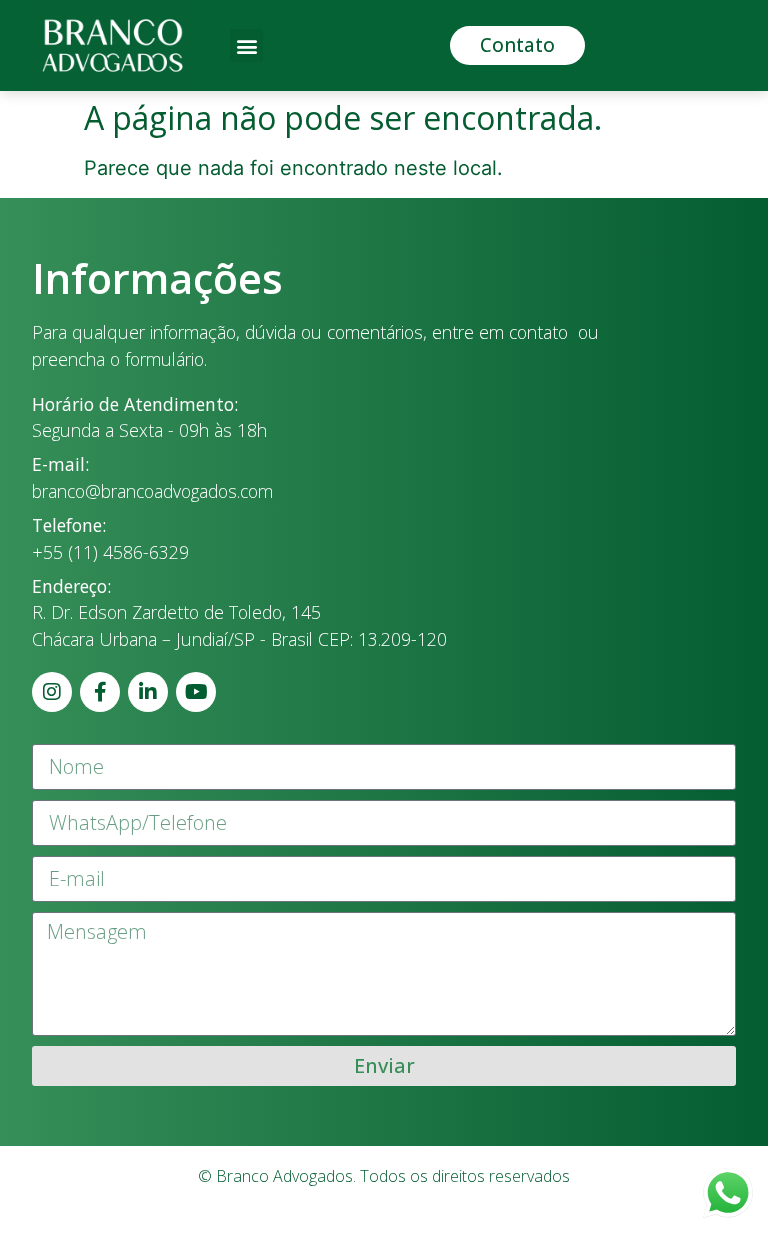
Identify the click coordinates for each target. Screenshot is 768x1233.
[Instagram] (52, 692)
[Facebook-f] (100, 692)
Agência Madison (455, 1217)
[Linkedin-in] (148, 692)
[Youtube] (196, 692)
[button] (246, 45)
